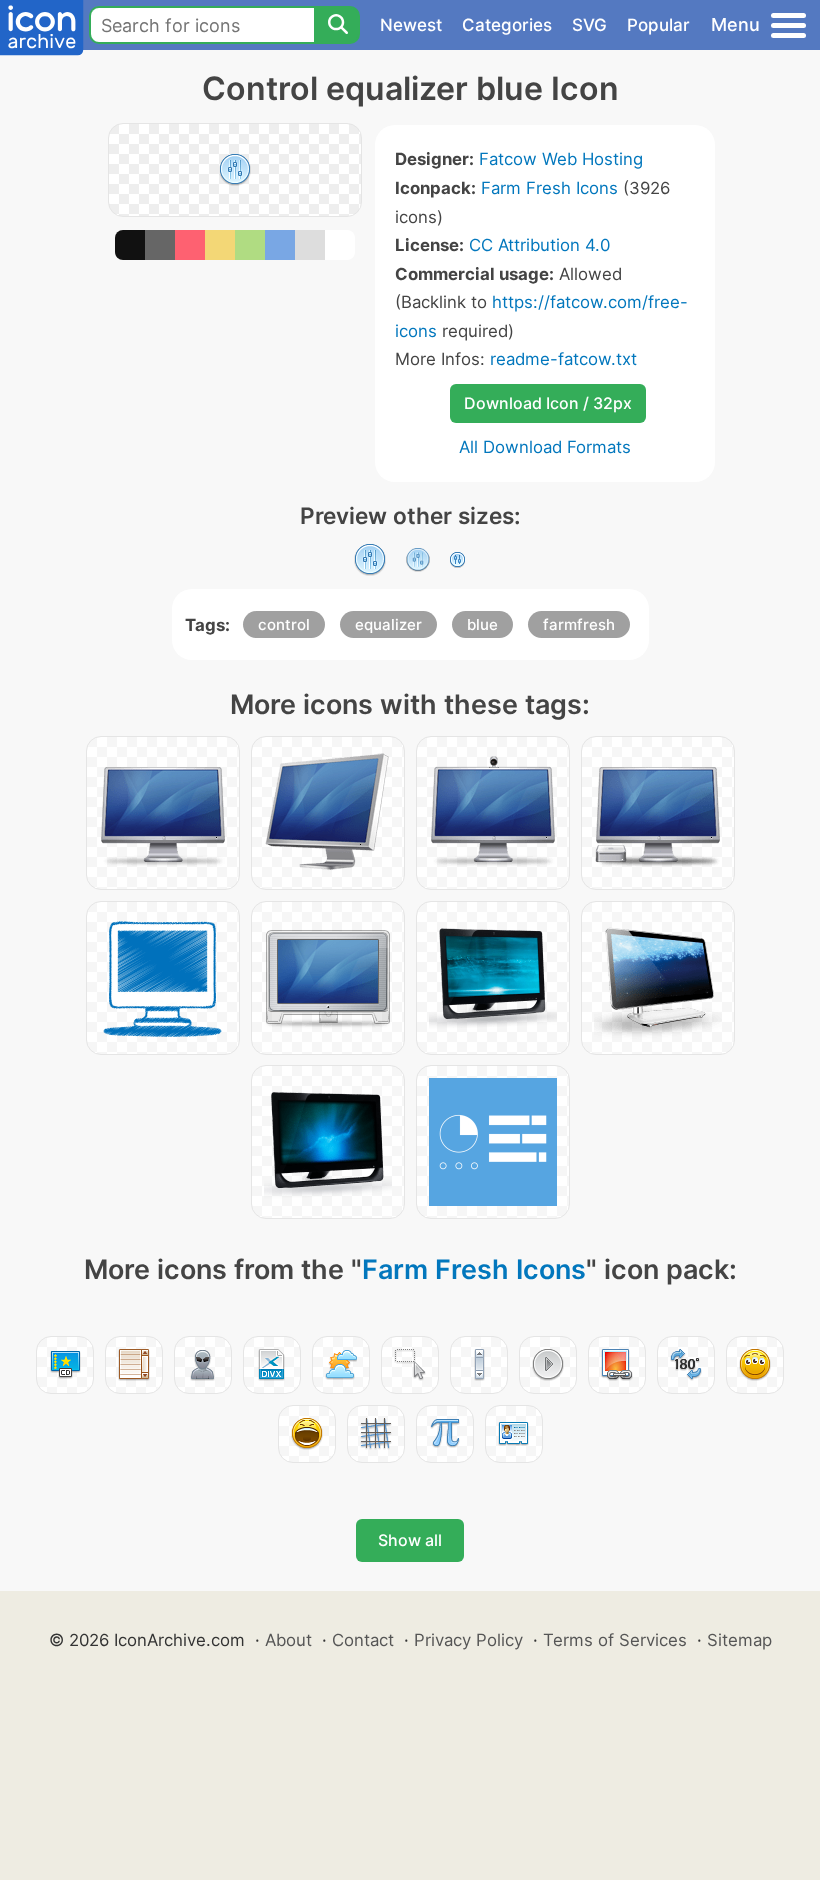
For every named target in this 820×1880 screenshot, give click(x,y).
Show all (410, 1540)
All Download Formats (545, 447)
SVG (589, 25)
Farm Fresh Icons (549, 188)
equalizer (388, 624)
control (284, 624)
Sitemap (739, 1640)
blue (482, 624)
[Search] (337, 25)
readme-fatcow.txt (563, 359)
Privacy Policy (468, 1640)
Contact (363, 1640)
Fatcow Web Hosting (561, 159)
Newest (411, 25)
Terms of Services (615, 1640)
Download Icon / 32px (548, 403)
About (288, 1640)
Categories (507, 25)
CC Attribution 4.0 (539, 245)
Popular (658, 25)
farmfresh (579, 624)
